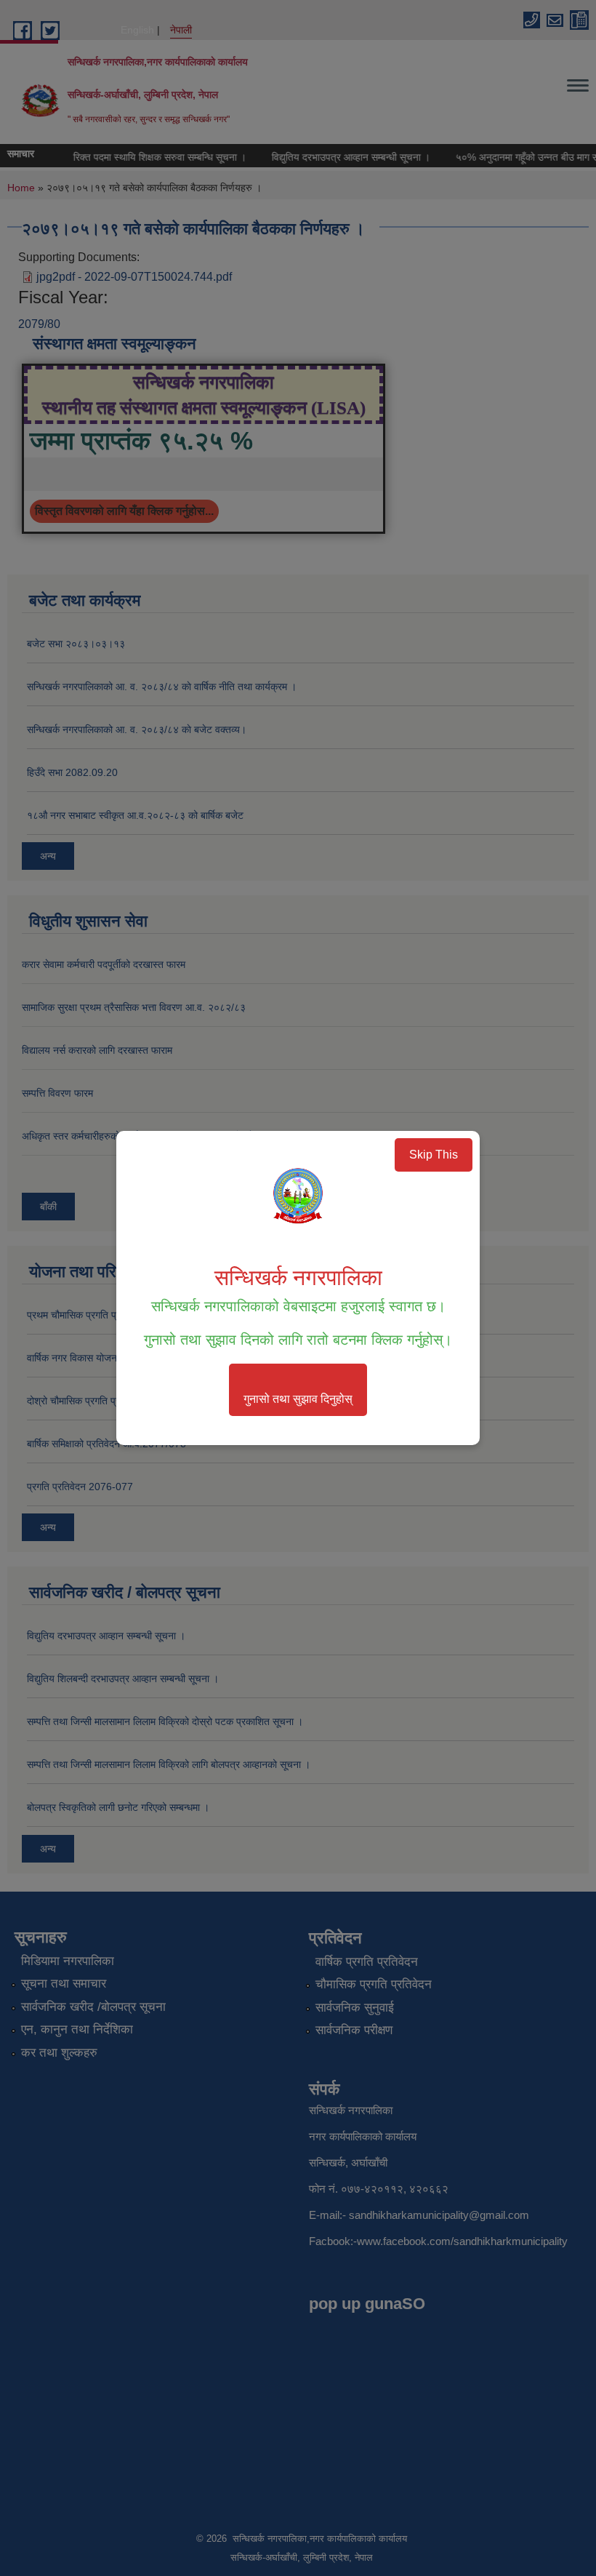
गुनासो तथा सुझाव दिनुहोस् (298, 1399)
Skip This (434, 1155)
